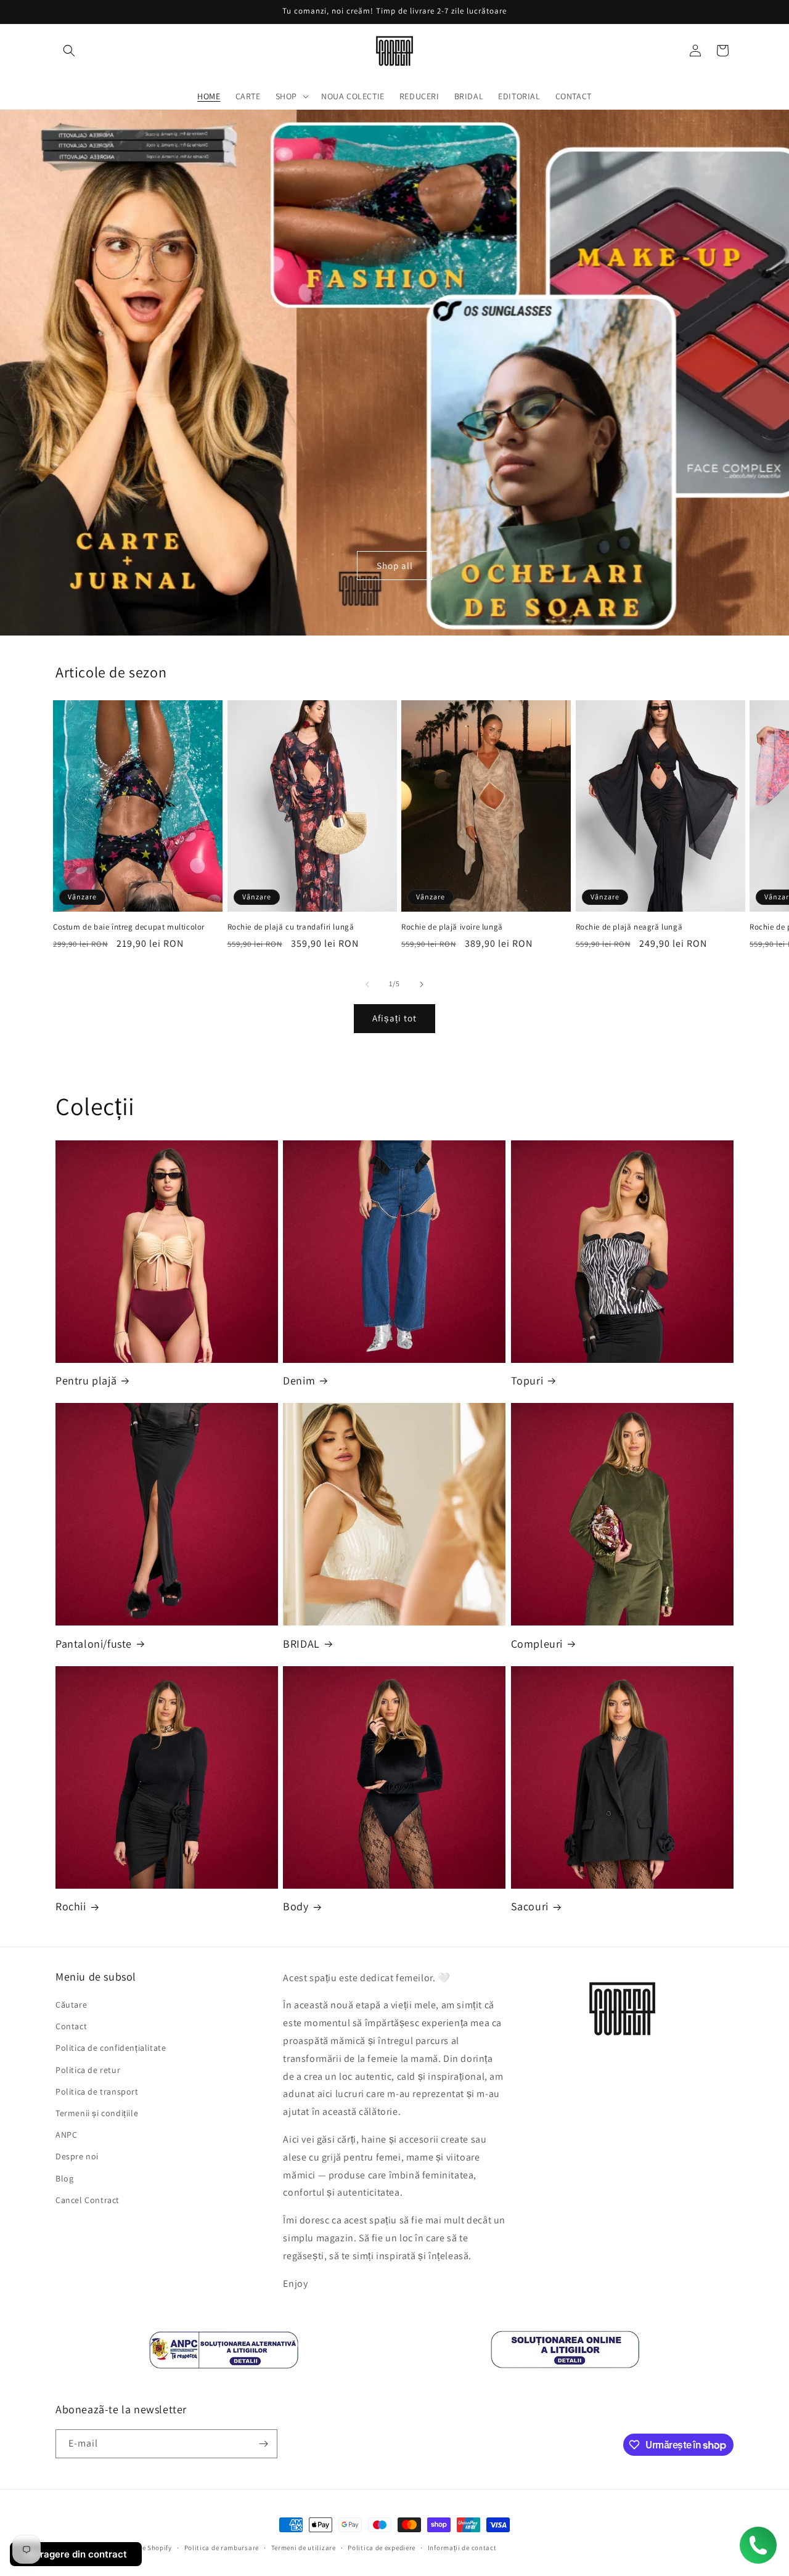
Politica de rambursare (222, 2548)
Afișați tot (394, 1018)
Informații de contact (462, 2548)
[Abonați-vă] (263, 2444)
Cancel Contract (88, 2200)
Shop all (395, 566)
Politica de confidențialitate (111, 2048)
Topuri (527, 1380)
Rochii (71, 1906)
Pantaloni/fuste (94, 1644)
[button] (69, 51)
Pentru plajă (86, 1380)
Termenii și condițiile (97, 2113)
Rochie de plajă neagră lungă (629, 927)
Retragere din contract (76, 2554)
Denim (299, 1380)
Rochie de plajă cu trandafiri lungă (291, 927)
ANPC (66, 2135)
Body (296, 1906)
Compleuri (537, 1644)
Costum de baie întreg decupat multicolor (129, 927)
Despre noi (77, 2156)
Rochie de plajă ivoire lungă (452, 927)
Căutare (71, 2005)
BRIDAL (301, 1644)
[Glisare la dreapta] (422, 984)
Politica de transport (97, 2091)
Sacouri (530, 1906)
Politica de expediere (382, 2548)
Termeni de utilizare (304, 2548)
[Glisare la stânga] (367, 984)
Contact (71, 2026)
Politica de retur (88, 2070)
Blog (64, 2178)
